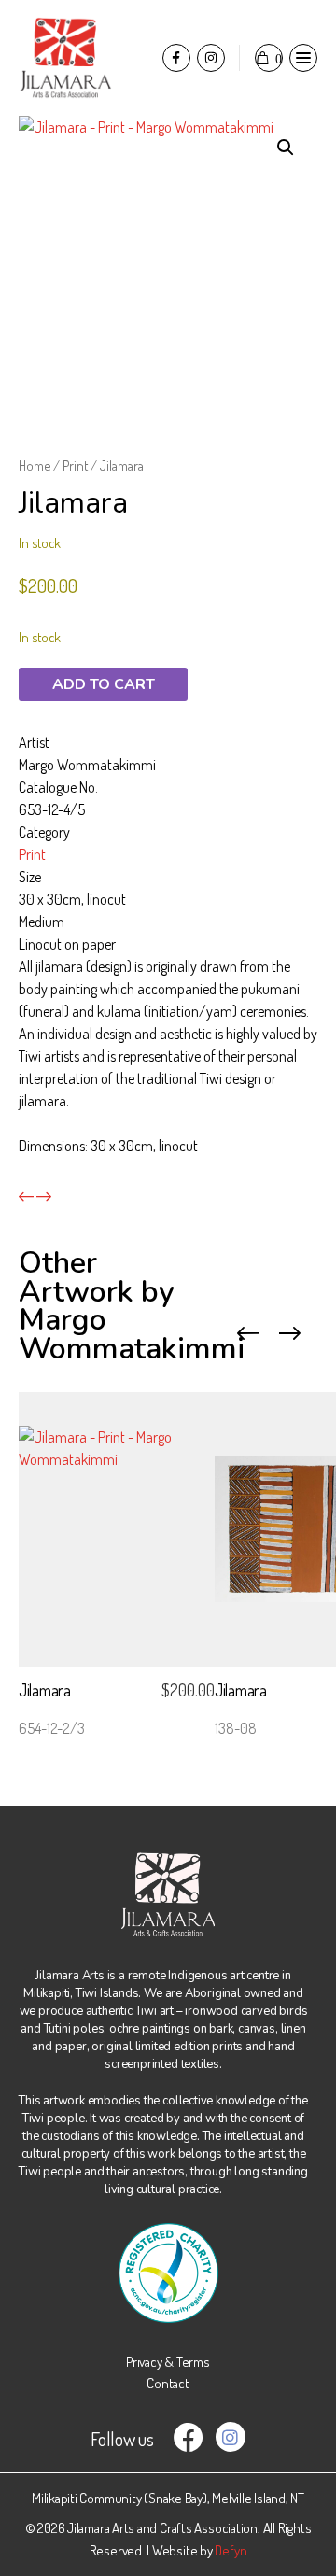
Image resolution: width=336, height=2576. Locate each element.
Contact (168, 2383)
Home (35, 465)
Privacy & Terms (168, 2362)
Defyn (231, 2550)
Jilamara (45, 1690)
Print (75, 465)
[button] (286, 148)
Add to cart (104, 684)
